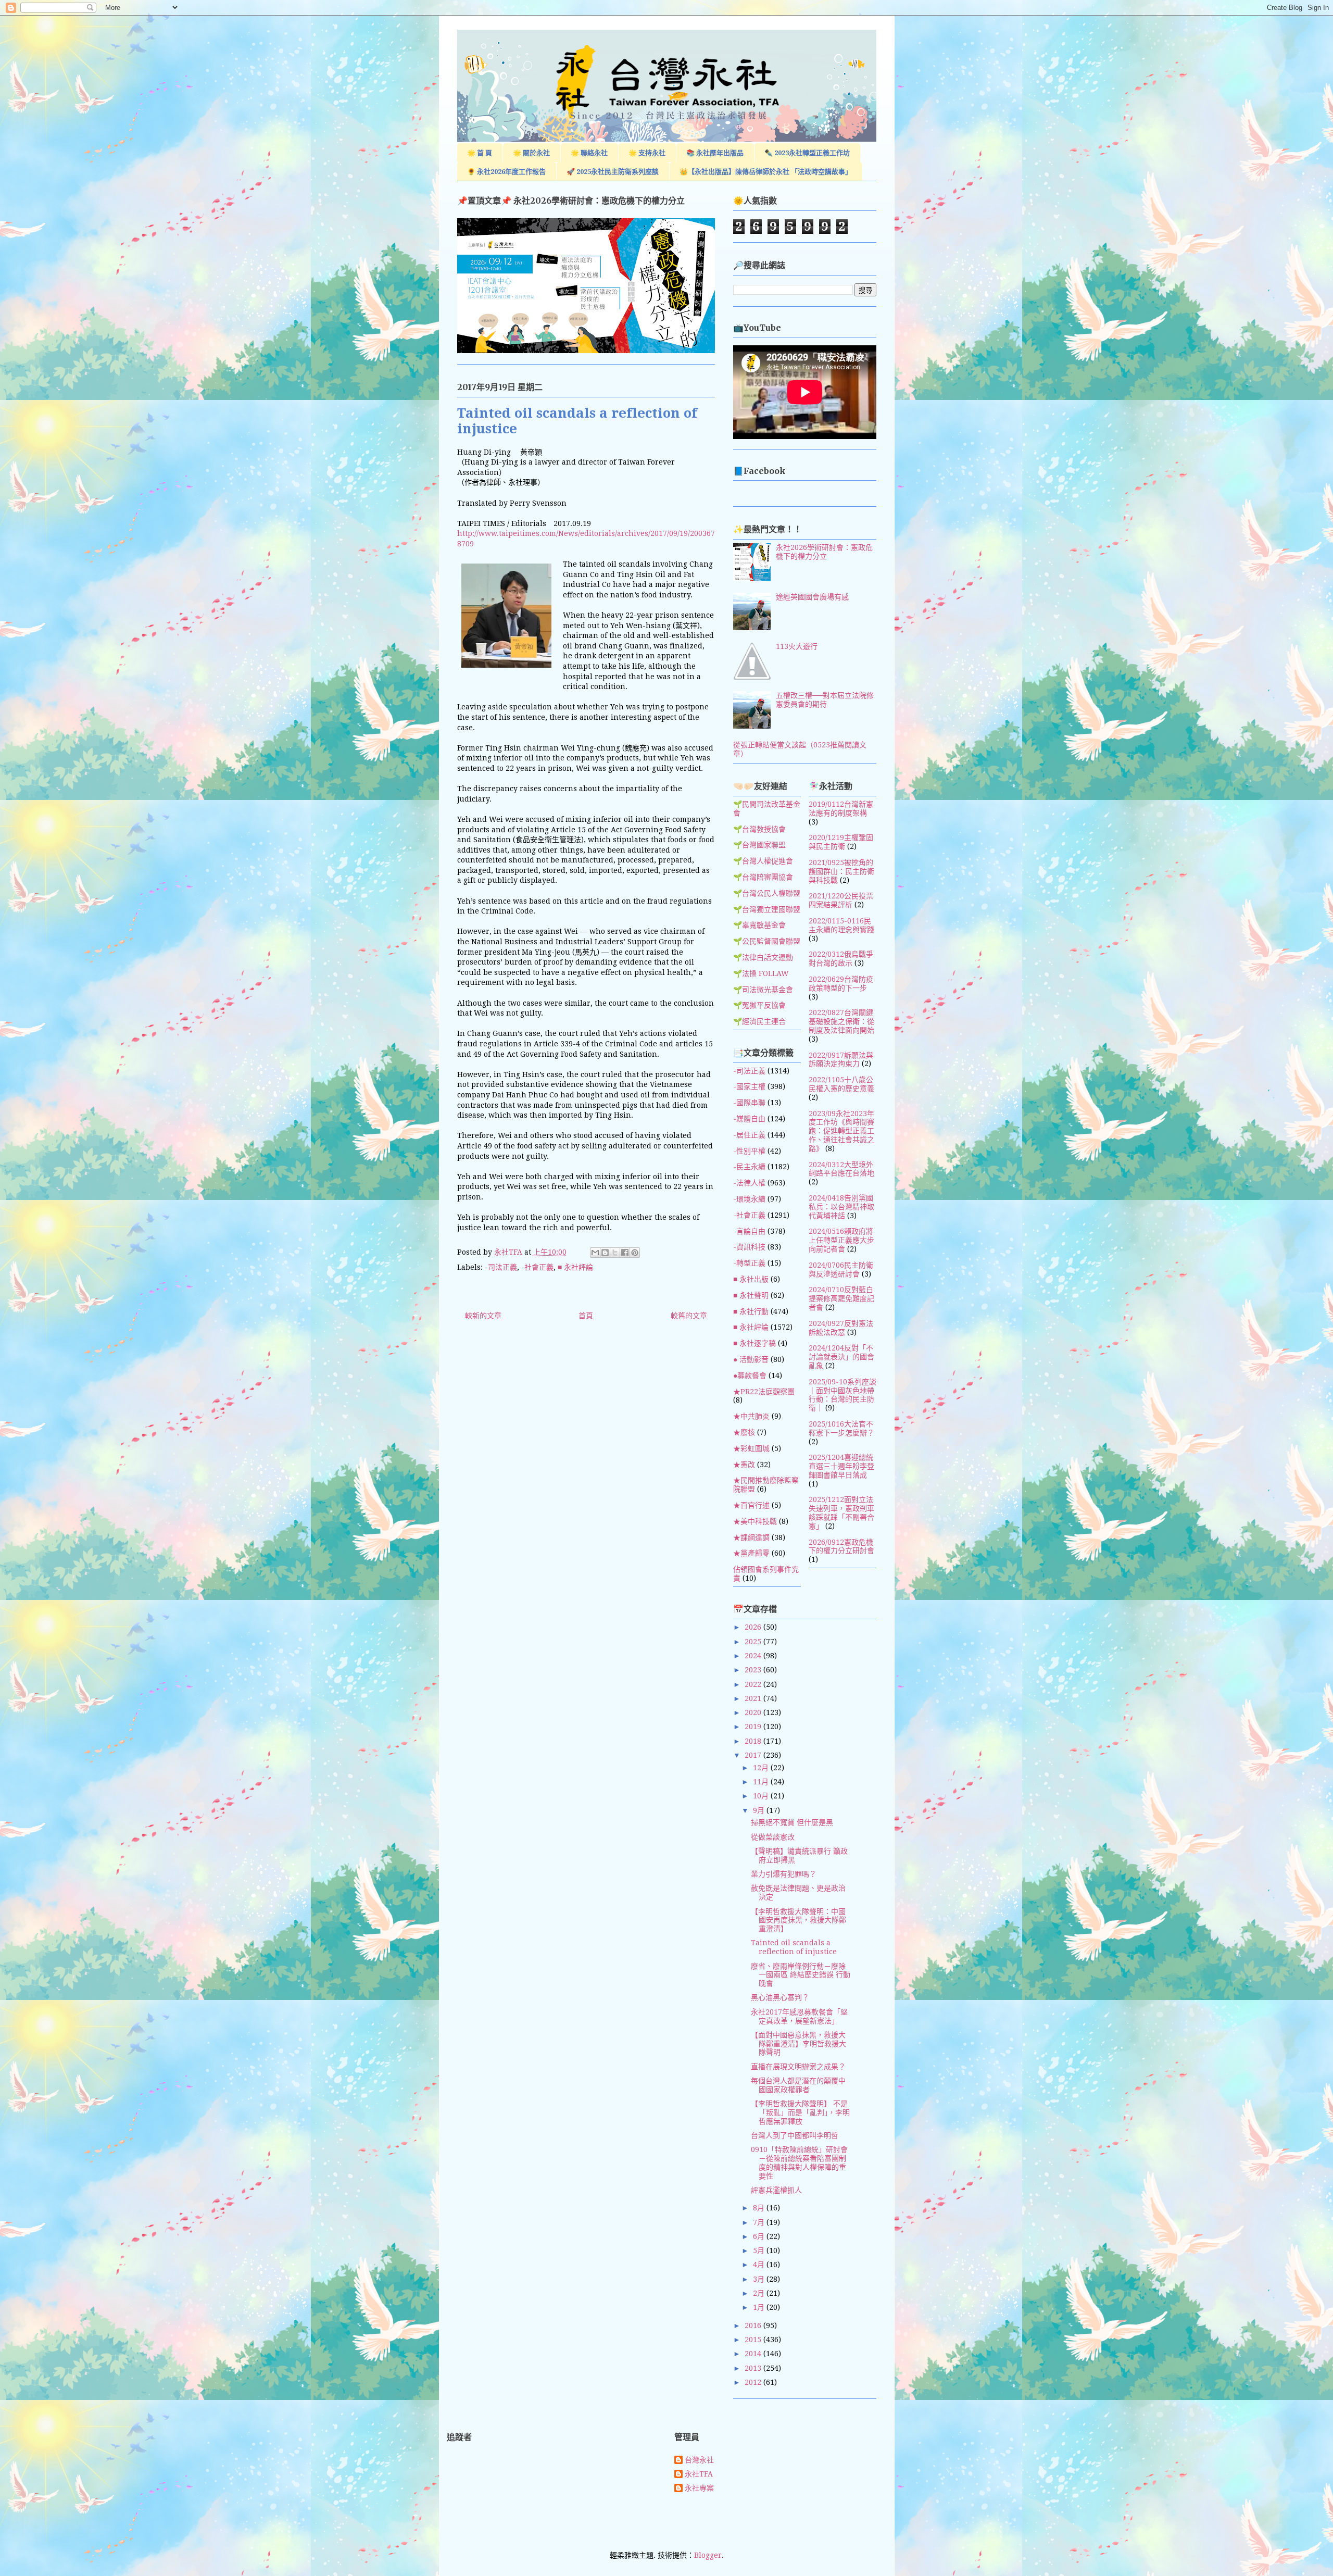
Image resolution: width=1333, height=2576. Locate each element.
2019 (754, 1727)
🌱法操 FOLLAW (761, 973)
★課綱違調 (751, 1537)
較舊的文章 (689, 1316)
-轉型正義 (749, 1263)
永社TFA (699, 2474)
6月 (760, 2236)
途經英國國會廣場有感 (812, 597)
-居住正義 (749, 1135)
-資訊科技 (749, 1247)
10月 (762, 1796)
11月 (762, 1782)
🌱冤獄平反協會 (759, 1005)
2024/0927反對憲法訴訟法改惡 (841, 1328)
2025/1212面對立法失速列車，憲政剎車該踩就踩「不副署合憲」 (841, 1512)
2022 (754, 1684)
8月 (760, 2208)
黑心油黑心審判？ (780, 1997)
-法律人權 (749, 1183)
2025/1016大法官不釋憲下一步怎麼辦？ (841, 1428)
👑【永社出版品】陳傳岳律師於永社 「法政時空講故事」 (766, 172)
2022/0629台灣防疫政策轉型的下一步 (841, 984)
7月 (760, 2222)
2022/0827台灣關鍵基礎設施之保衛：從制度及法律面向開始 (841, 1021)
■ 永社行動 (751, 1311)
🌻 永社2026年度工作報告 (506, 172)
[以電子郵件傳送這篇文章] (595, 1253)
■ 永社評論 (575, 1267)
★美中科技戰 (755, 1521)
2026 (754, 1627)
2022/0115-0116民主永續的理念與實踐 (841, 925)
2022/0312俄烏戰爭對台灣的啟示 (841, 959)
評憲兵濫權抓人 (776, 2190)
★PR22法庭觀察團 (764, 1392)
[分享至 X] (615, 1253)
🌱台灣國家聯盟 (759, 845)
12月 (762, 1768)
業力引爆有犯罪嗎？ (784, 1874)
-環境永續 (749, 1199)
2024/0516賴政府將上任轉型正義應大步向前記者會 (841, 1240)
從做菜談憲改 (773, 1837)
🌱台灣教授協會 (759, 829)
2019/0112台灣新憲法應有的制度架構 (841, 809)
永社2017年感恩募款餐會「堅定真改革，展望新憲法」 (799, 2016)
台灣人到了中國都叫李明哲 (795, 2135)
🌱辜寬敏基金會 (759, 925)
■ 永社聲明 (751, 1295)
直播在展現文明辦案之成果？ (798, 2067)
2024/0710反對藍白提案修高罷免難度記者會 (841, 1298)
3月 (760, 2279)
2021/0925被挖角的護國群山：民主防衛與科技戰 (841, 871)
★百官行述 (751, 1505)
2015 (754, 2340)
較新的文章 (483, 1316)
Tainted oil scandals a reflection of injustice (794, 1947)
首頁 (586, 1316)
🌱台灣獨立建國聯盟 (767, 909)
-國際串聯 (749, 1103)
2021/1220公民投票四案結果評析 (841, 900)
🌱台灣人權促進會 (763, 861)
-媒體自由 (749, 1119)
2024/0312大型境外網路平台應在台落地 (841, 1169)
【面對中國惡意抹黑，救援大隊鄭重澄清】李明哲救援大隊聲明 (798, 2044)
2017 (754, 1755)
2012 (754, 2382)
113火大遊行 (797, 646)
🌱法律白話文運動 (763, 957)
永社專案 (699, 2488)
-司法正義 (501, 1267)
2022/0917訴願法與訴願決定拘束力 (841, 1060)
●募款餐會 (750, 1375)
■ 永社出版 (751, 1279)
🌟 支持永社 (647, 153)
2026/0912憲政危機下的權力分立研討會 (841, 1547)
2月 (760, 2293)
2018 (754, 1741)
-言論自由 (749, 1231)
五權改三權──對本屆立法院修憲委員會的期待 (825, 700)
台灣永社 (699, 2460)
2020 (754, 1712)
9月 (760, 1810)
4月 (760, 2265)
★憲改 (744, 1465)
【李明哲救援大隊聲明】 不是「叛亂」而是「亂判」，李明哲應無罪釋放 (800, 2112)
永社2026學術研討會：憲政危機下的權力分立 (824, 552)
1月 (760, 2307)
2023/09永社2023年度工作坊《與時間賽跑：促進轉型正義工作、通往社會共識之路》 (841, 1131)
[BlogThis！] (605, 1253)
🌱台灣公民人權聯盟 (767, 893)
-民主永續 (749, 1167)
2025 (754, 1642)
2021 (754, 1698)
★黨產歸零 (751, 1553)
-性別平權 (749, 1151)
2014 (754, 2354)
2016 (754, 2325)
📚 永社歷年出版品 (715, 153)
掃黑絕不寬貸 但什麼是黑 (792, 1822)
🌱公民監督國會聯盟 (767, 941)
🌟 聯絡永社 (589, 153)
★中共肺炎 (751, 1416)
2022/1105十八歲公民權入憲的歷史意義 (841, 1084)
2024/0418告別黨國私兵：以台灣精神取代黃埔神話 (841, 1207)
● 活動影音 (751, 1359)
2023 (754, 1670)
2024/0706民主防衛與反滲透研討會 (841, 1270)
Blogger (708, 2555)
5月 (760, 2250)
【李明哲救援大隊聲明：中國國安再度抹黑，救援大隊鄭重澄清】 (798, 1920)
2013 (754, 2368)
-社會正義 (537, 1267)
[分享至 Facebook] (625, 1253)
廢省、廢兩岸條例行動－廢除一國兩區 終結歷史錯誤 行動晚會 (801, 1975)
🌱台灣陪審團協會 (763, 877)
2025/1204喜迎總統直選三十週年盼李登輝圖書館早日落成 (841, 1466)
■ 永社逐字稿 (754, 1343)
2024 (754, 1656)
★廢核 (744, 1432)
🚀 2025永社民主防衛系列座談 (613, 172)
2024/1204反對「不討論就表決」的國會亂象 (841, 1357)
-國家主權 (749, 1086)
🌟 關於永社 (531, 153)
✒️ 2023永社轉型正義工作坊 (807, 153)
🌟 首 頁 (480, 153)
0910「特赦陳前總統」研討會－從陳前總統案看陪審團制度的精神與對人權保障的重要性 (799, 2162)
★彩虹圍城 (751, 1448)
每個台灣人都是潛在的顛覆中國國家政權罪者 (798, 2085)
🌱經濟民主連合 (759, 1021)
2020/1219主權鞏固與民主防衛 (841, 842)
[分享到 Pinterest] (635, 1253)
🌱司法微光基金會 (763, 990)
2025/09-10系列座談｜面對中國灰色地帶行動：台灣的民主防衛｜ (842, 1395)
